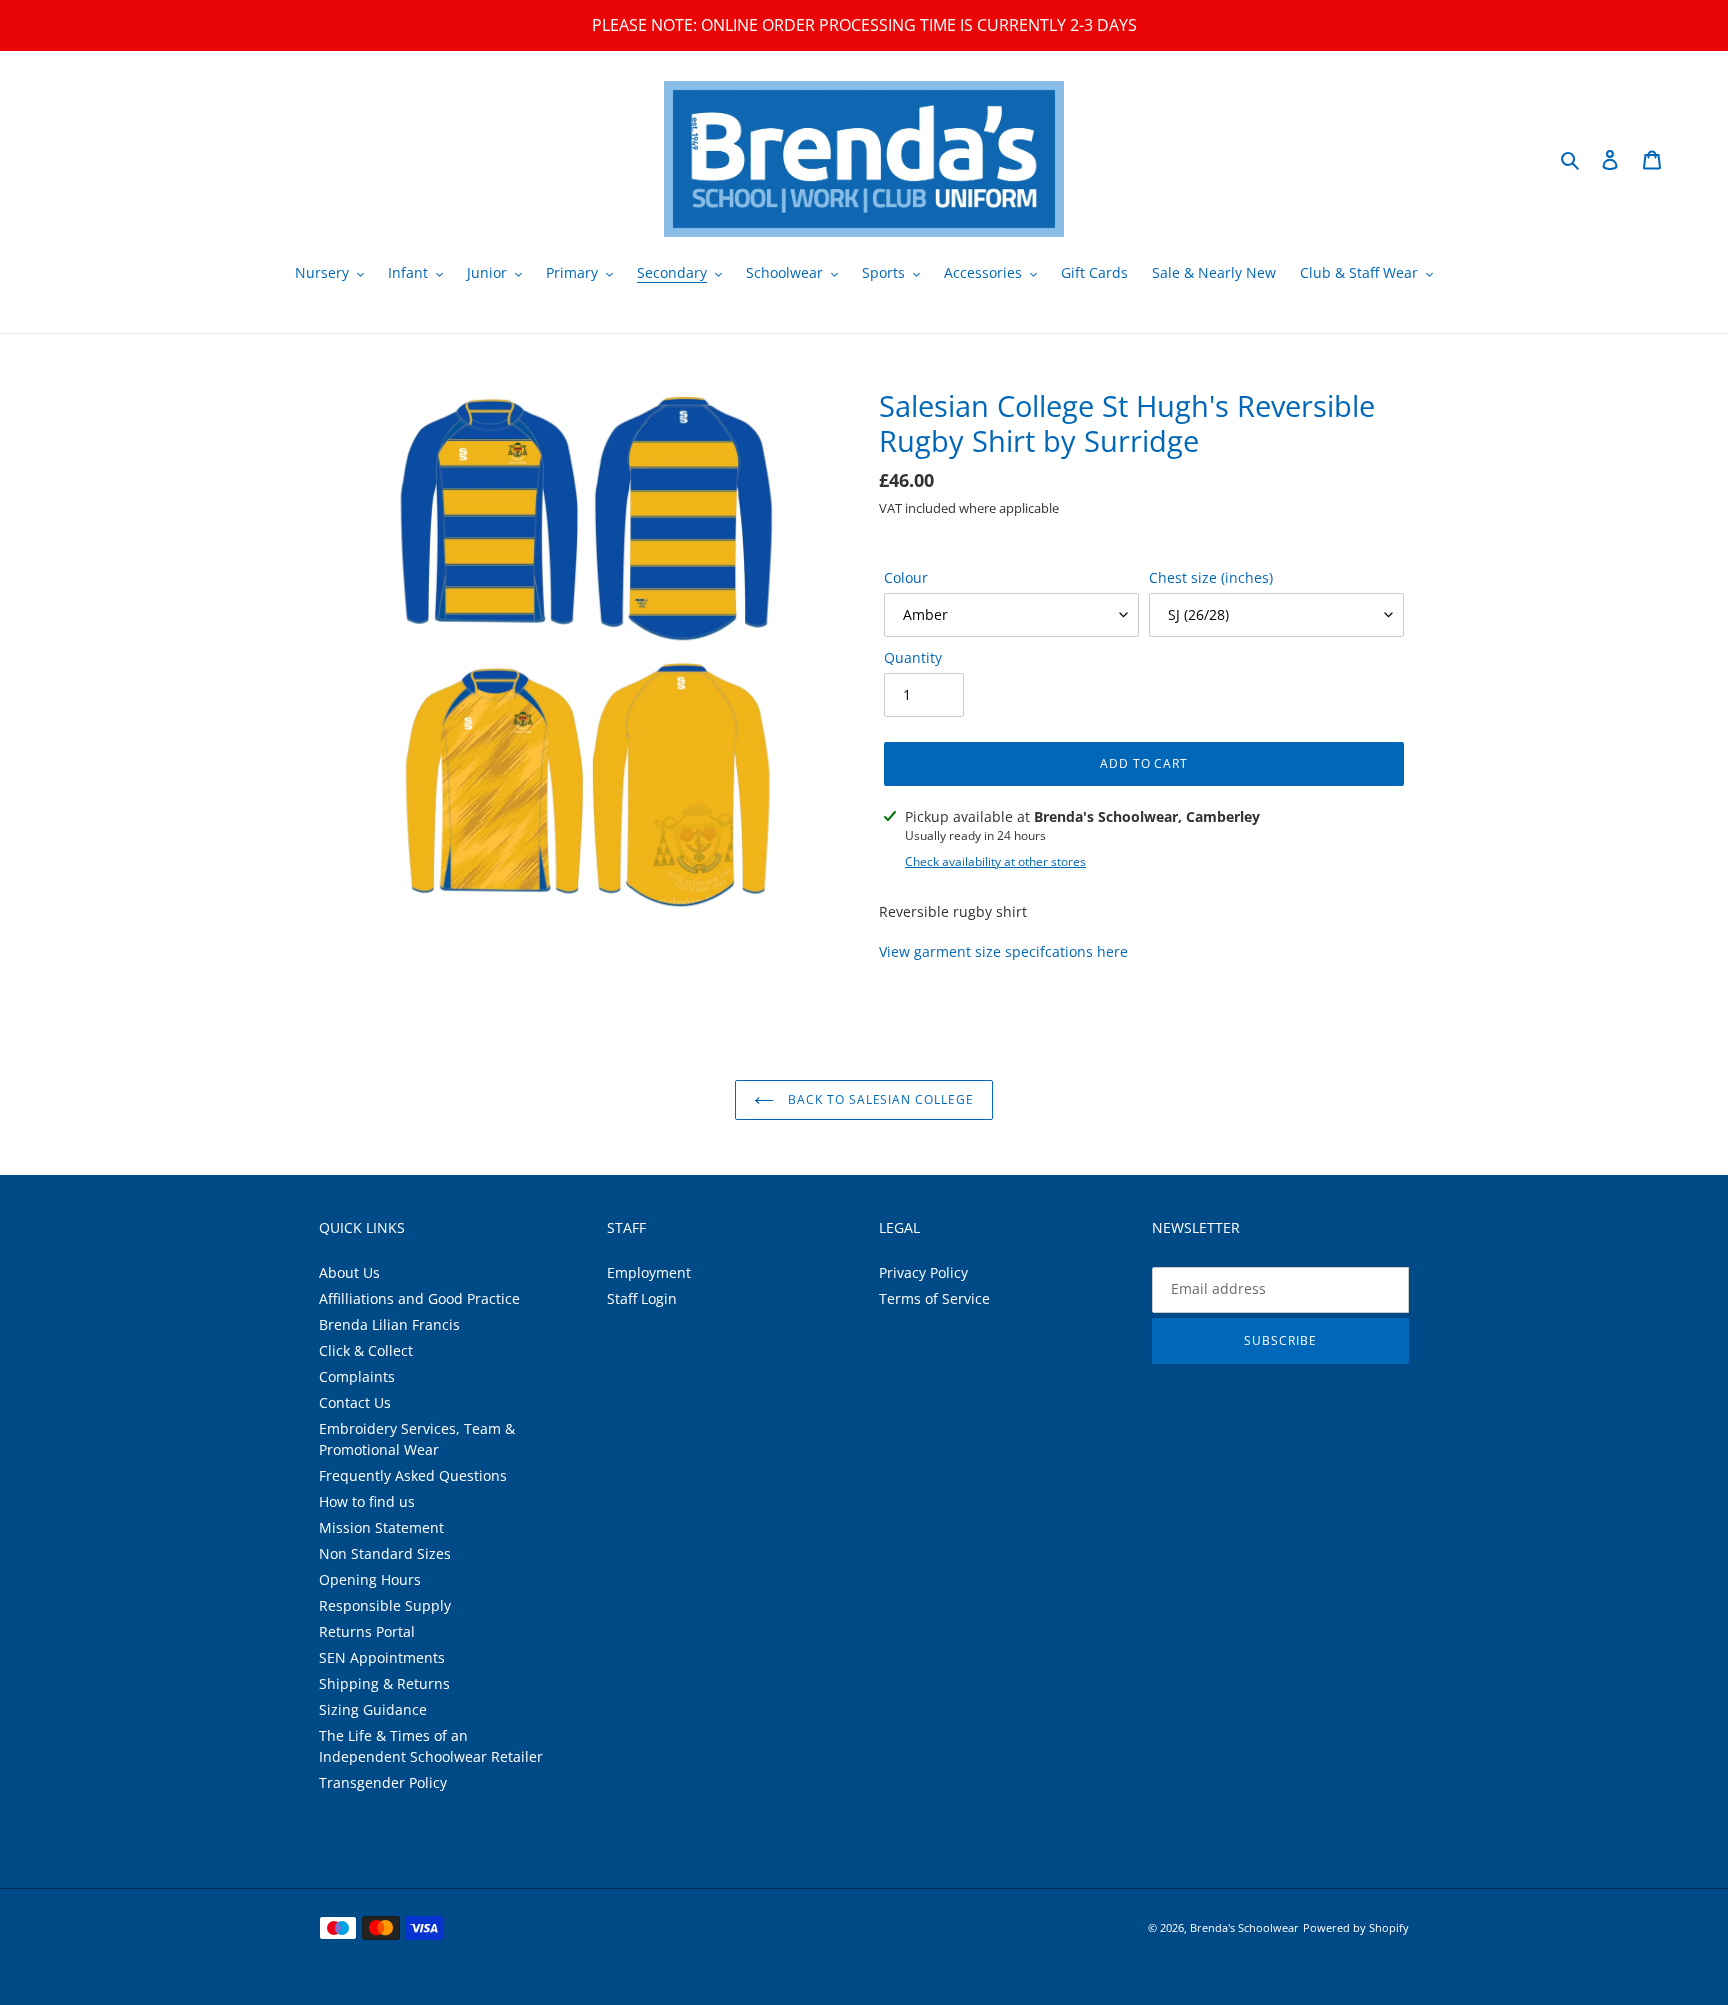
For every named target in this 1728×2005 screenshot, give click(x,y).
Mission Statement (381, 1527)
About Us (349, 1272)
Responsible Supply (385, 1605)
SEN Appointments (382, 1657)
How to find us (367, 1501)
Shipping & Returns (384, 1683)
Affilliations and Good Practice (419, 1298)
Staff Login (642, 1298)
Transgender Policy (383, 1782)
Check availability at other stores (995, 861)
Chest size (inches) (1211, 577)
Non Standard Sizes (385, 1553)
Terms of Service (934, 1298)
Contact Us (355, 1402)
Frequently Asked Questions (413, 1475)
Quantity (913, 657)
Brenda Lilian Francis (389, 1324)
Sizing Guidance (373, 1709)
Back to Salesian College (879, 1099)
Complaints (357, 1376)
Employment (649, 1272)
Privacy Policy (923, 1272)
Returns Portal (367, 1631)
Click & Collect (366, 1350)
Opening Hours (370, 1579)
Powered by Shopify (1356, 1927)
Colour (906, 577)
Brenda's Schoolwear (1244, 1927)
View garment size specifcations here (1003, 951)
